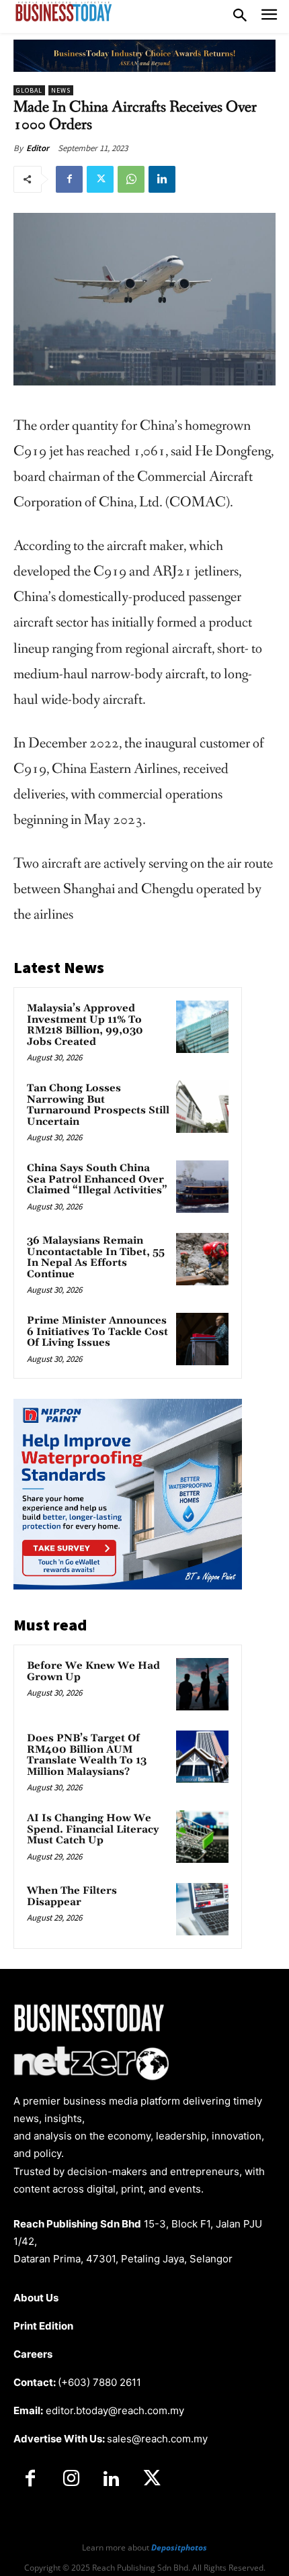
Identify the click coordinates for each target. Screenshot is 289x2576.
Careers (33, 2354)
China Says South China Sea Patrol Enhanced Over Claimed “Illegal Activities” (97, 1179)
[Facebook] (69, 179)
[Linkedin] (162, 179)
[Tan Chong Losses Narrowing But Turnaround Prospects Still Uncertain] (202, 1107)
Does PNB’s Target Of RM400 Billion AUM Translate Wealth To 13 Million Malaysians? (87, 1755)
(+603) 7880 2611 (99, 2382)
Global (29, 90)
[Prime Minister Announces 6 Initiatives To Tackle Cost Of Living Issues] (202, 1339)
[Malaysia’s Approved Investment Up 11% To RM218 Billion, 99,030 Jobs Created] (202, 1027)
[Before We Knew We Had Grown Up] (202, 1684)
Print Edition (43, 2326)
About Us (36, 2298)
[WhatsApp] (131, 179)
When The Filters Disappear (72, 1896)
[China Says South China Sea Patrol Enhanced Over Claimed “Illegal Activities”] (202, 1187)
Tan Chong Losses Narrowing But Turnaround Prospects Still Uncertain (98, 1105)
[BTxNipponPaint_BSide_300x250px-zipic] (128, 1586)
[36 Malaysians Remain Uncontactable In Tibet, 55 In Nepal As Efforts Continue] (202, 1259)
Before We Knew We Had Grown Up (93, 1671)
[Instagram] (71, 2479)
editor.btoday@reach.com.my (115, 2410)
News (61, 90)
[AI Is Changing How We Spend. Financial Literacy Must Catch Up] (202, 1837)
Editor (38, 148)
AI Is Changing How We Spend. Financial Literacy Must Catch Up (93, 1829)
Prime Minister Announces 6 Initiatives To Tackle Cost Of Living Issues (97, 1332)
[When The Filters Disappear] (202, 1909)
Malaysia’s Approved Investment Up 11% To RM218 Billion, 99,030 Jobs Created (85, 1025)
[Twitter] (100, 179)
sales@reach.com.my (157, 2439)
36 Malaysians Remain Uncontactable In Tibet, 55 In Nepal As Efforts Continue (96, 1257)
